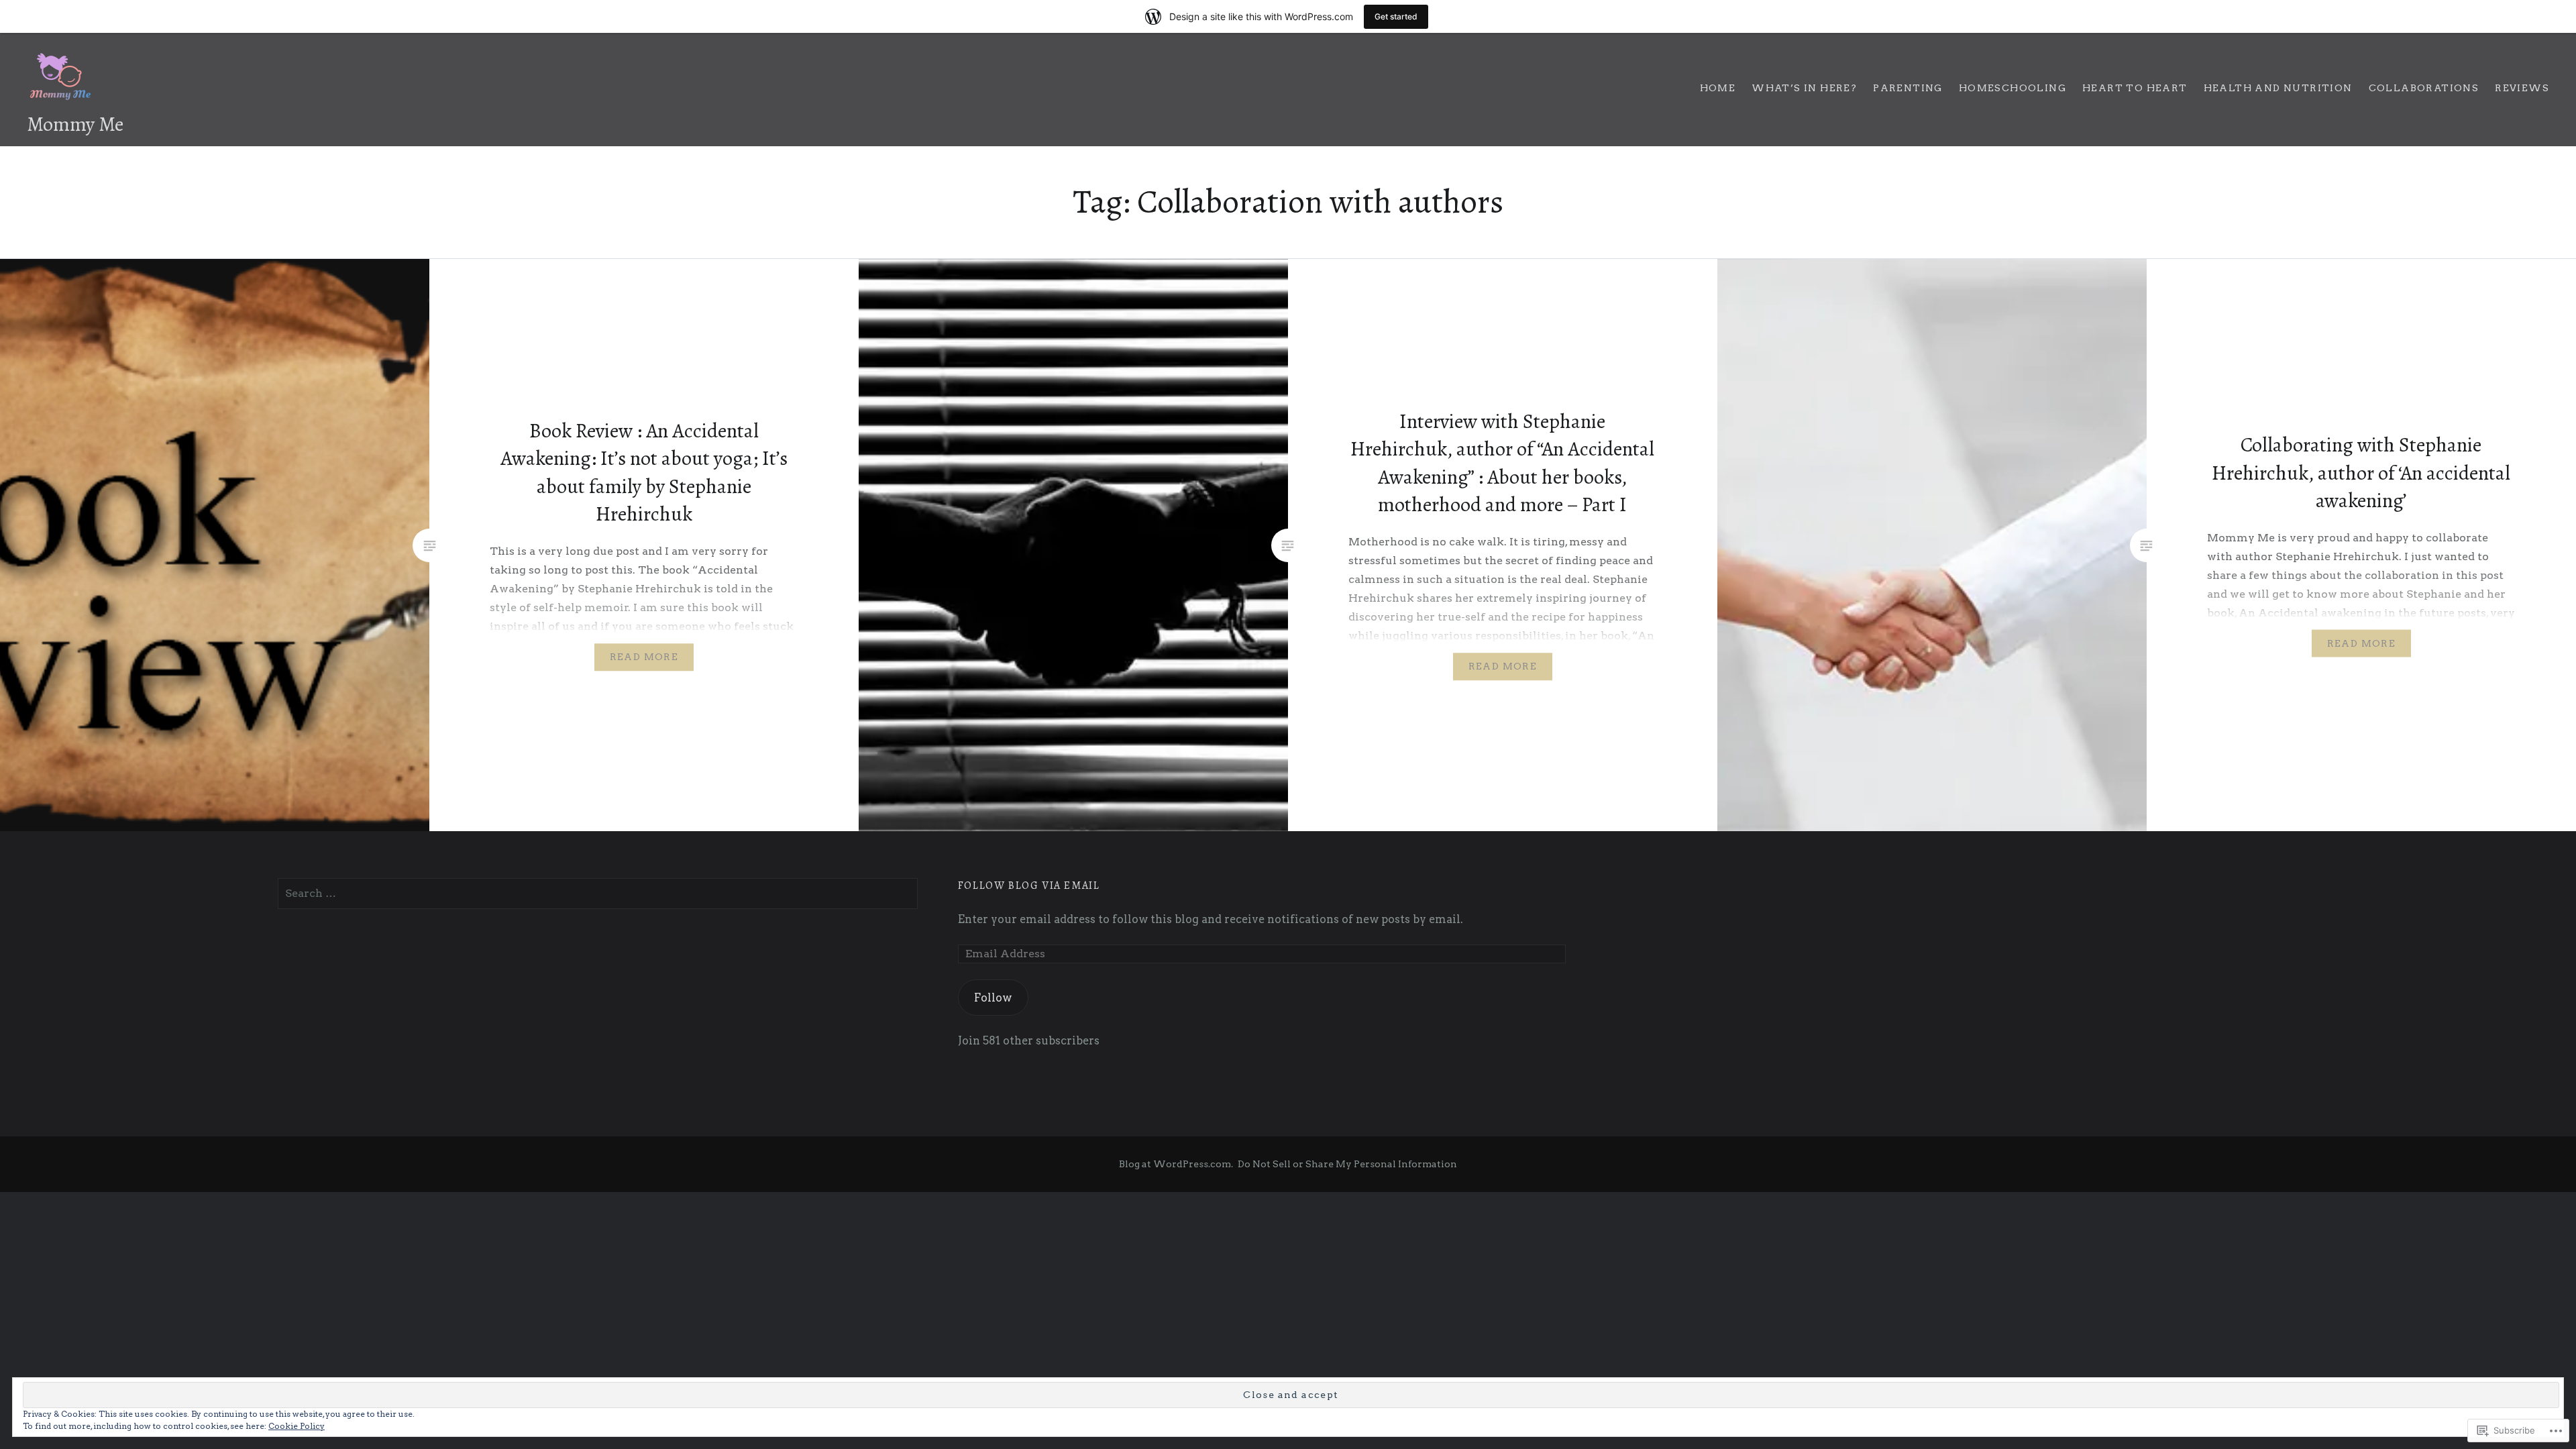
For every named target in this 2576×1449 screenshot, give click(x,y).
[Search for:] (598, 893)
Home (1718, 88)
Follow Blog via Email (1029, 885)
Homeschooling (2012, 88)
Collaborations (2424, 88)
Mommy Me (75, 124)
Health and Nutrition (2278, 88)
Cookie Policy (297, 1426)
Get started (1396, 16)
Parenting (1908, 88)
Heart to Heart (2135, 88)
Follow (993, 998)
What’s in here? (1804, 88)
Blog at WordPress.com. (1176, 1164)
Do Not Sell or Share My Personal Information (1347, 1164)
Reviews (2522, 88)
